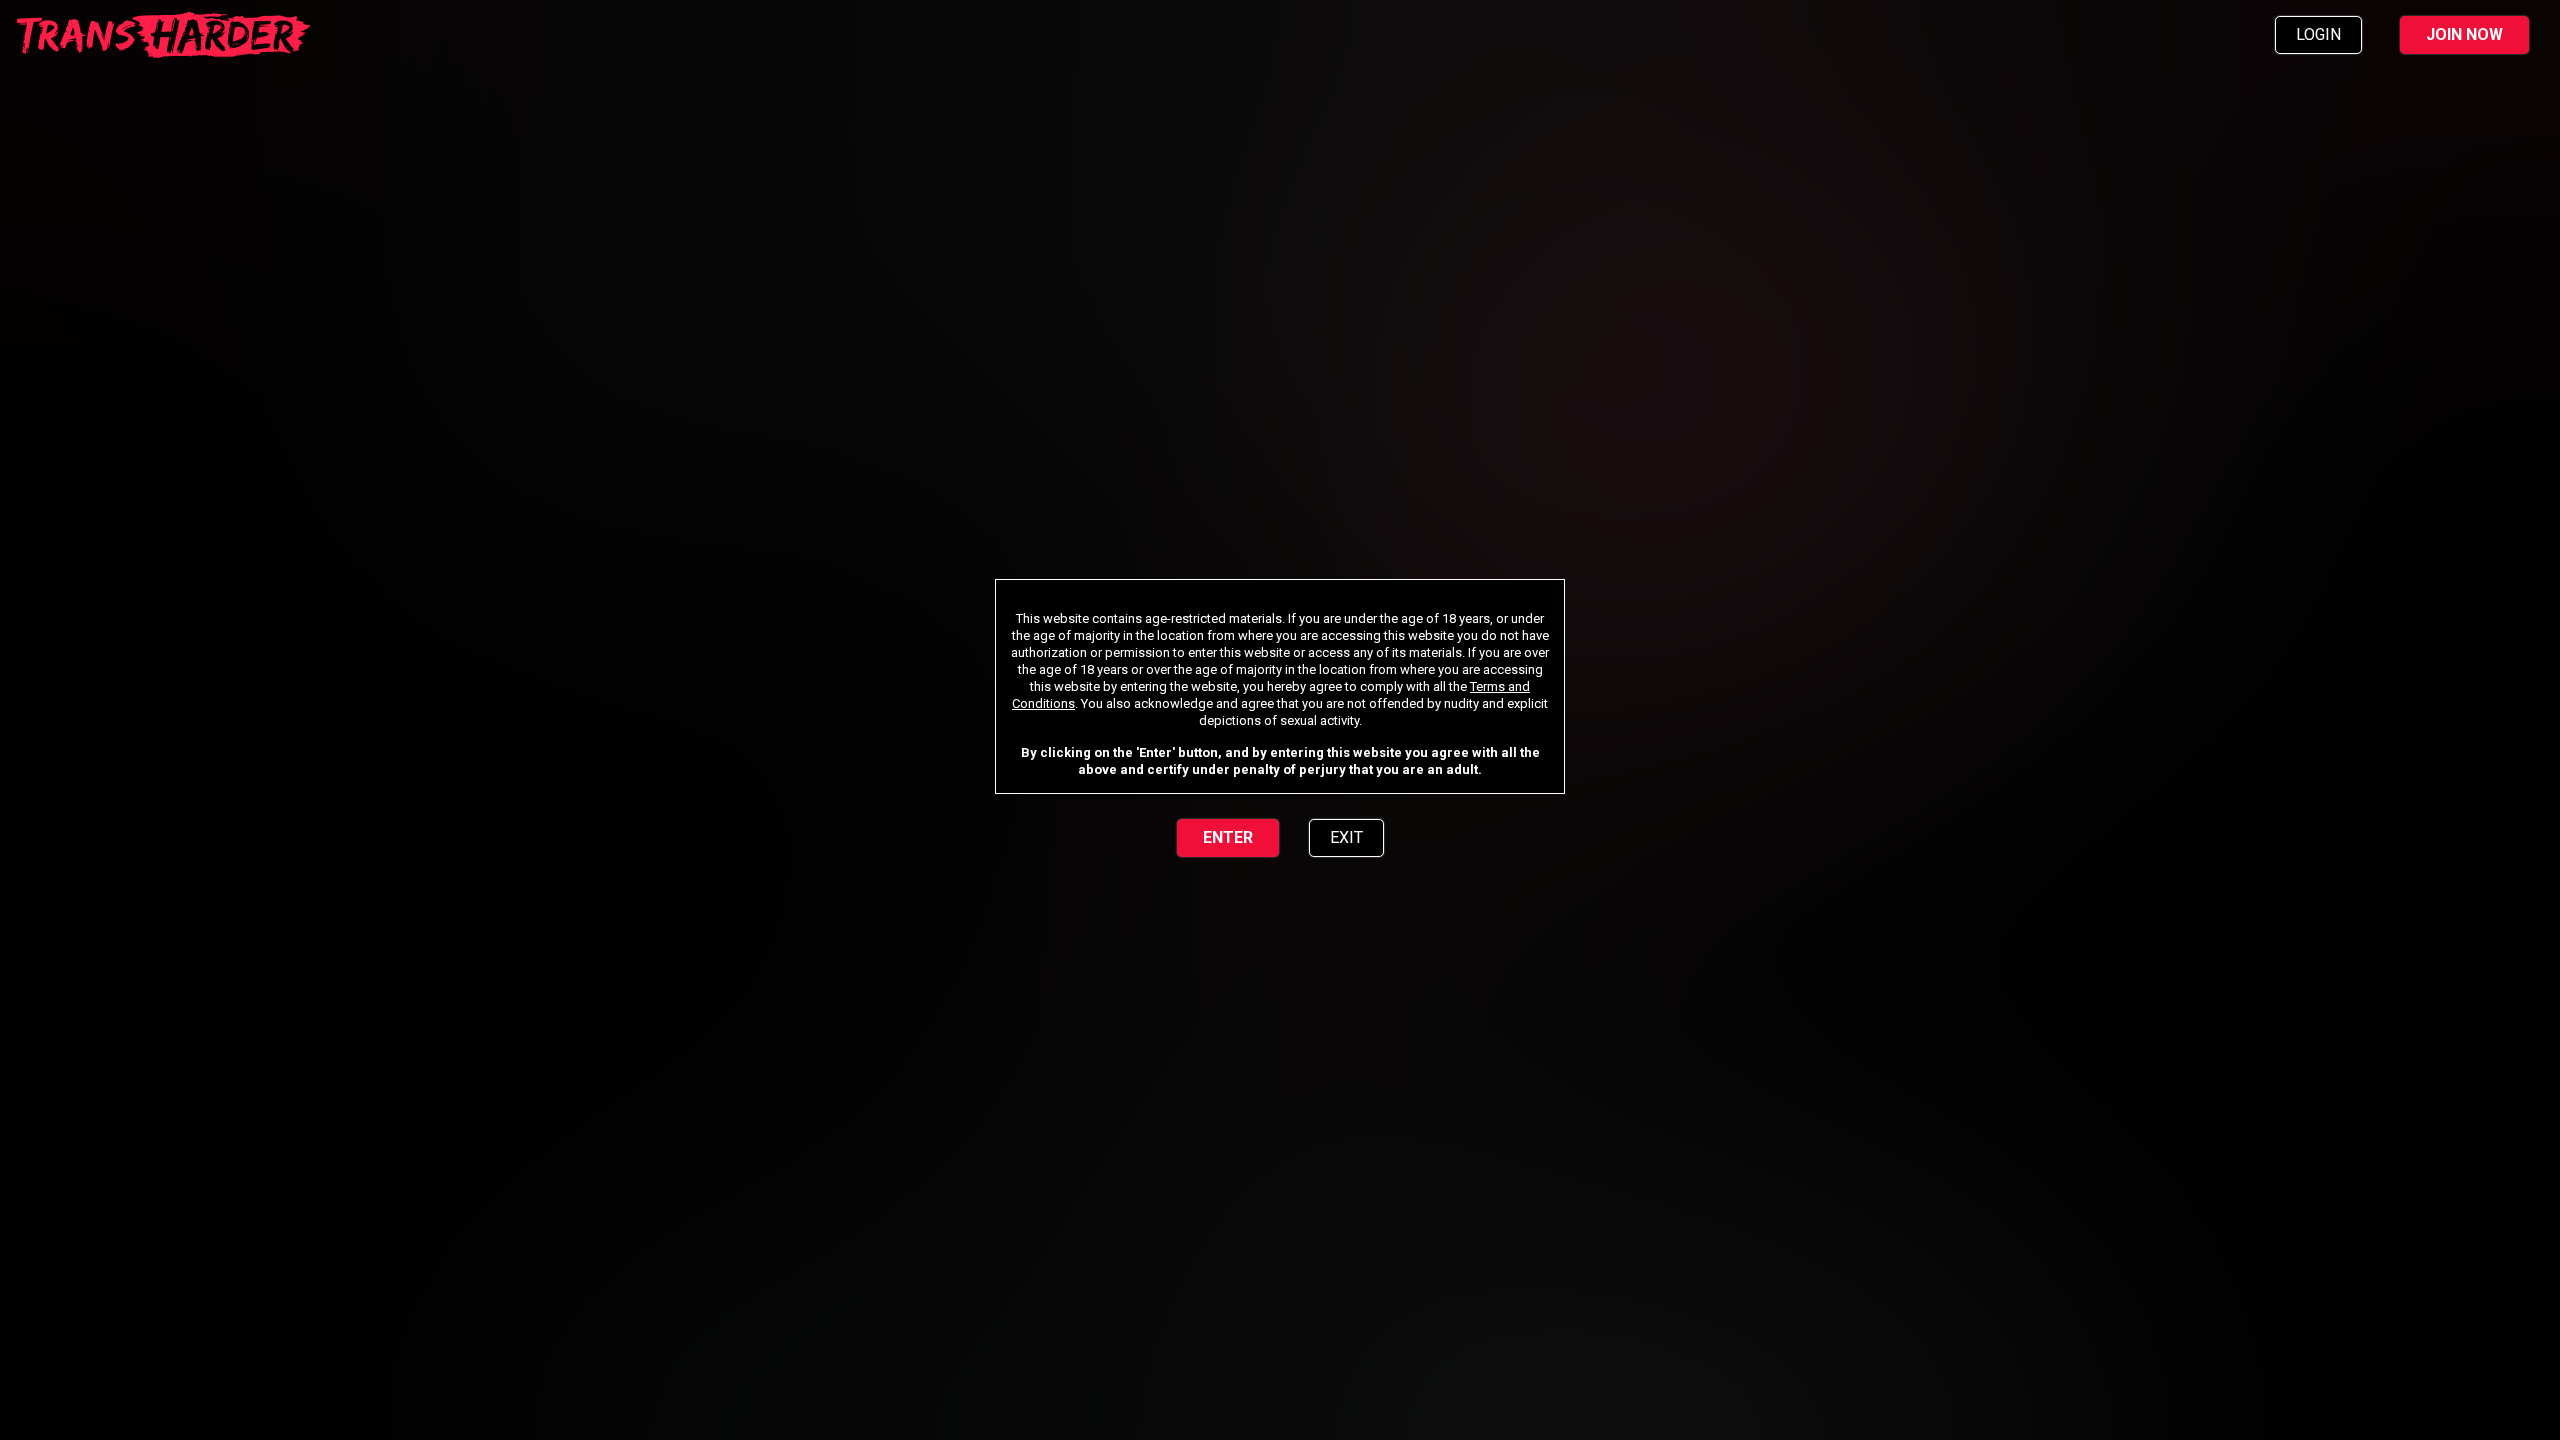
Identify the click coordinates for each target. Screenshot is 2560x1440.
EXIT (1346, 837)
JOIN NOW (2464, 34)
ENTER (1228, 837)
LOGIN (2318, 34)
